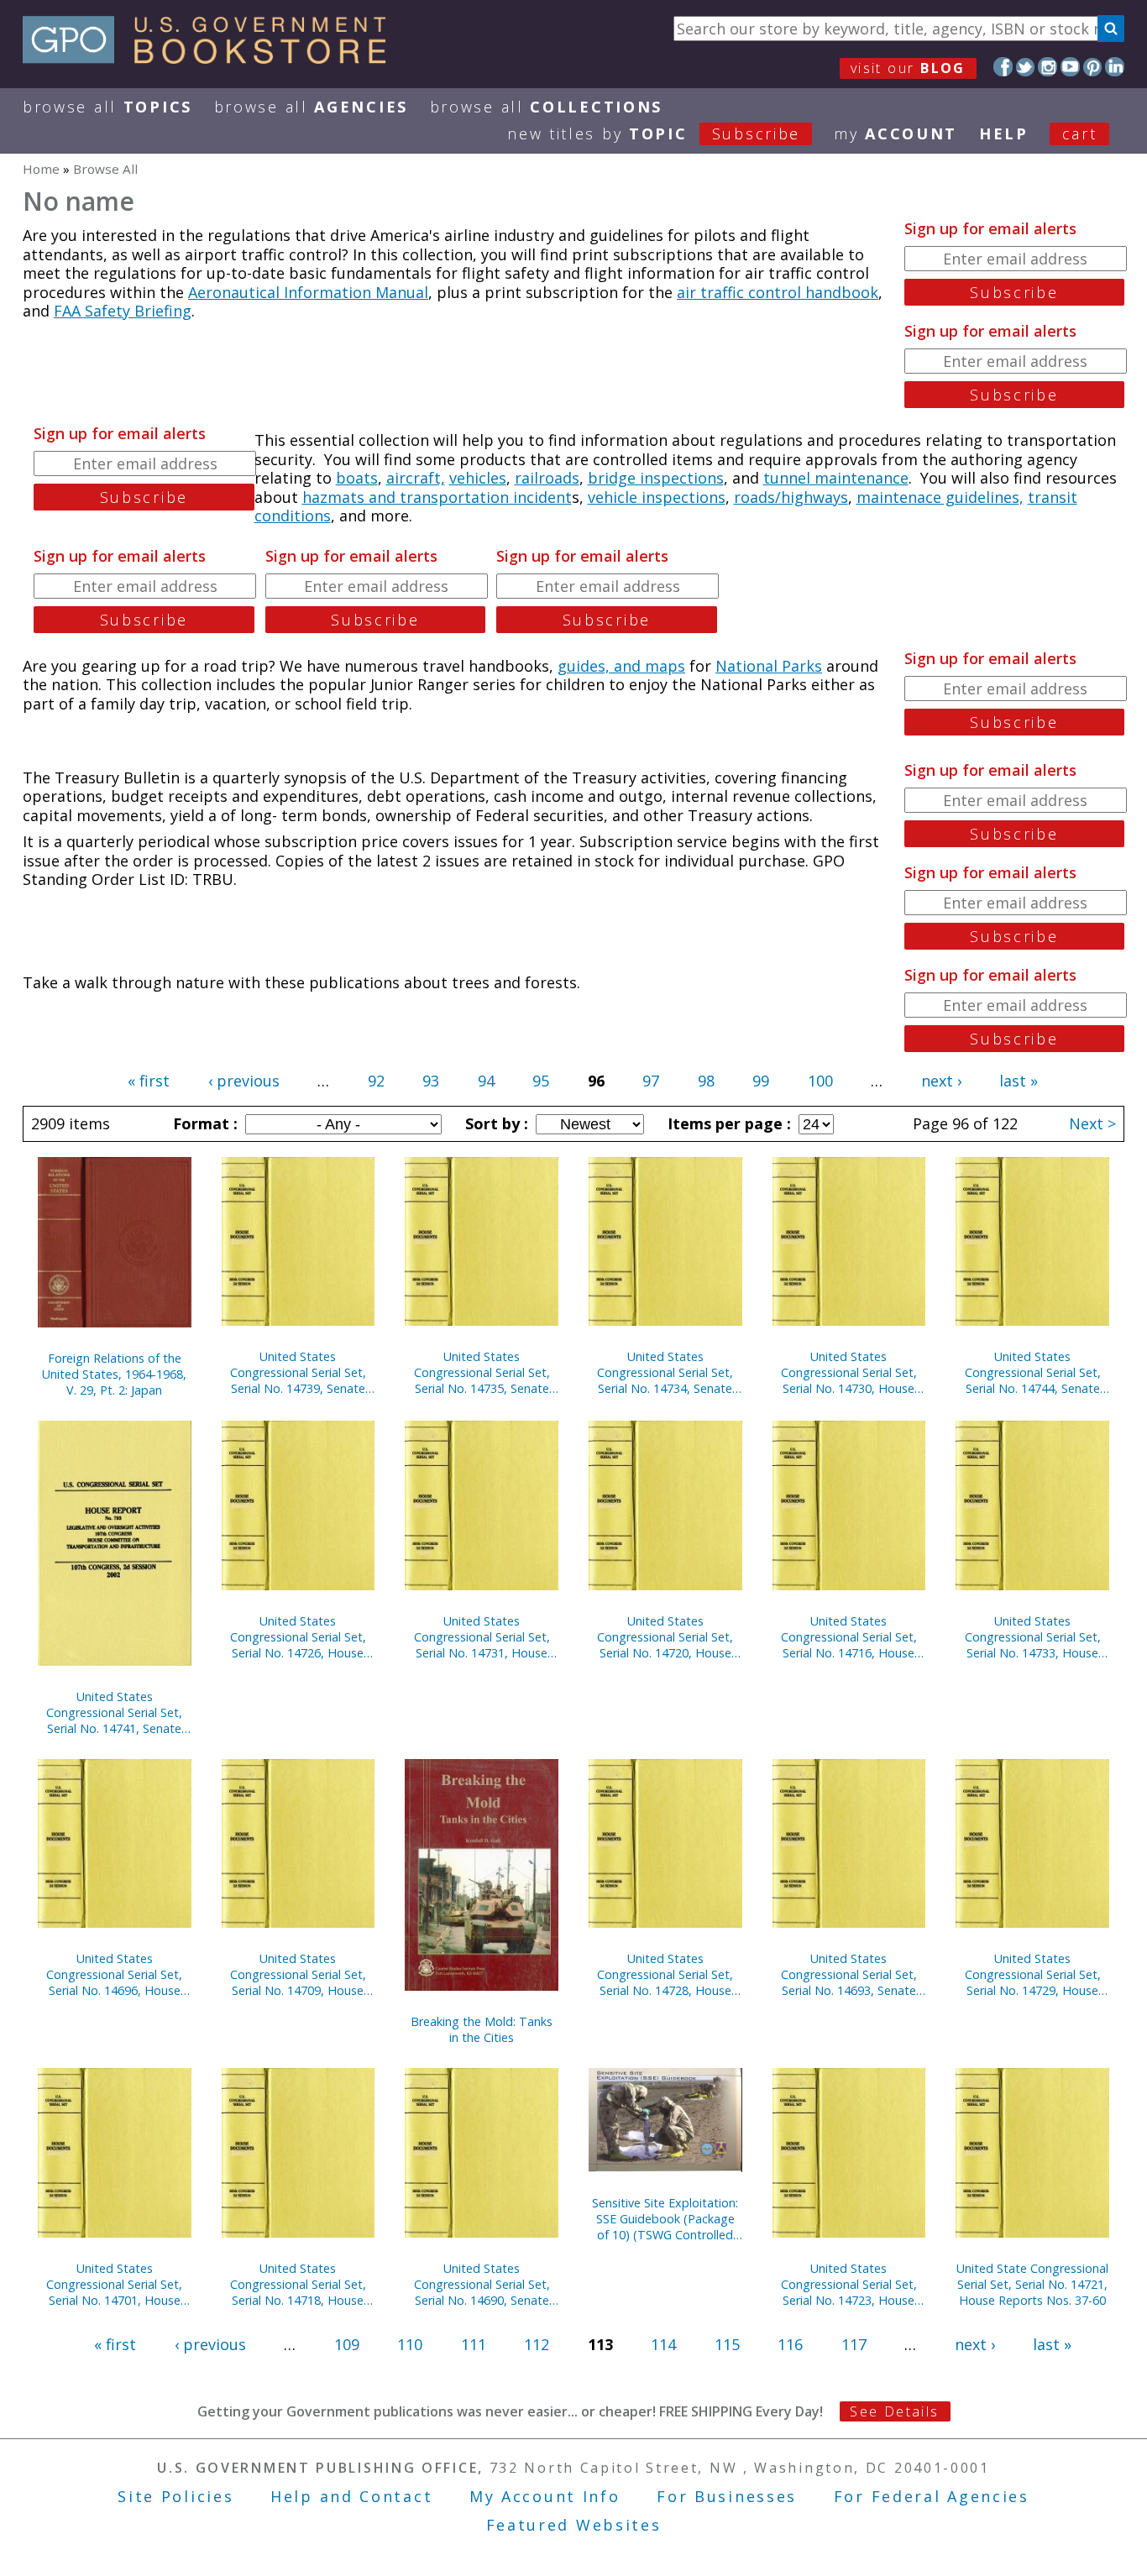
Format (203, 1123)
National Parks (769, 666)
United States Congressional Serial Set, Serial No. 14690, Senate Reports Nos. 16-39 (482, 2284)
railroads (547, 478)
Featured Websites (574, 2525)
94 (486, 1081)
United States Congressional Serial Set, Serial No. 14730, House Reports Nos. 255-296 (849, 1372)
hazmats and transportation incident (437, 497)
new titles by (654, 134)
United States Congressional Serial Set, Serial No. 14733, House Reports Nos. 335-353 (1033, 1637)
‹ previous (244, 1081)
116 (790, 2344)
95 (541, 1081)
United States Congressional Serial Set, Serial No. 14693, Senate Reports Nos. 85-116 (849, 1974)
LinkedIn (1115, 67)
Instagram (1047, 67)
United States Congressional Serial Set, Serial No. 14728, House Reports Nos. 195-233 (665, 1974)
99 (761, 1081)
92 (376, 1081)
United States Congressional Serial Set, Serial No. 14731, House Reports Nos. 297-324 (482, 1637)
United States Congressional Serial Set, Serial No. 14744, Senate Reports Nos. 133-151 (1033, 1372)
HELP (1004, 134)
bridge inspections (656, 478)
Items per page (727, 1123)
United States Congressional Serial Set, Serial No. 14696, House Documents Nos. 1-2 (114, 1974)
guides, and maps (621, 666)
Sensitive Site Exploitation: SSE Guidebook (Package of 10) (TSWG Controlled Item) (665, 2219)
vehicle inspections (657, 497)
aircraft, (416, 478)
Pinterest (1093, 67)
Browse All (107, 107)
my (896, 134)
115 (727, 2344)
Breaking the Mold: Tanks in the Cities (482, 2029)
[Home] (212, 58)
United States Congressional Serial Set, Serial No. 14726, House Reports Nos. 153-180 (298, 1637)
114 (663, 2344)
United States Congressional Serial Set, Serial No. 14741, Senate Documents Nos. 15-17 (114, 1712)
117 (854, 2344)
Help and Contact (351, 2496)
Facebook (1003, 67)
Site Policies (175, 2496)
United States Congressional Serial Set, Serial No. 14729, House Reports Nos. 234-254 (1033, 1974)
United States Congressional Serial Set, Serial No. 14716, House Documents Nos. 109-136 (849, 1637)
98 (706, 1081)
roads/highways (791, 497)
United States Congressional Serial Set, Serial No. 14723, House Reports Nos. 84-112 (849, 2284)
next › (941, 1081)
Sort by (495, 1123)
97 (651, 1081)
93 (431, 1081)
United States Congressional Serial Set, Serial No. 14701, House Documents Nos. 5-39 (114, 2284)
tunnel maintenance (836, 478)
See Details (894, 2411)
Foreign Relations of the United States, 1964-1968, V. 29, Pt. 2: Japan (114, 1374)
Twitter (1026, 67)
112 (537, 2344)
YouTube (1070, 67)
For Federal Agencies (932, 2496)
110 (410, 2344)
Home (41, 169)
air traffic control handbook (778, 292)
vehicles (478, 478)
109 (347, 2344)
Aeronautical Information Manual (308, 292)
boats (357, 478)
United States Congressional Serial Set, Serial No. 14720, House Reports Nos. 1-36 (665, 1637)
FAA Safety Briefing (123, 311)
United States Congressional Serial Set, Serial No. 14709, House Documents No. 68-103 (298, 1974)
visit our (908, 68)
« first (149, 1081)
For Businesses (727, 2496)
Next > (1092, 1123)
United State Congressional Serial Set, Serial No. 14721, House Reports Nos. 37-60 (1032, 2284)
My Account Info (545, 2496)
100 (820, 1081)
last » (1019, 1081)
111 (474, 2344)
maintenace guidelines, (940, 497)
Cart (1080, 134)
